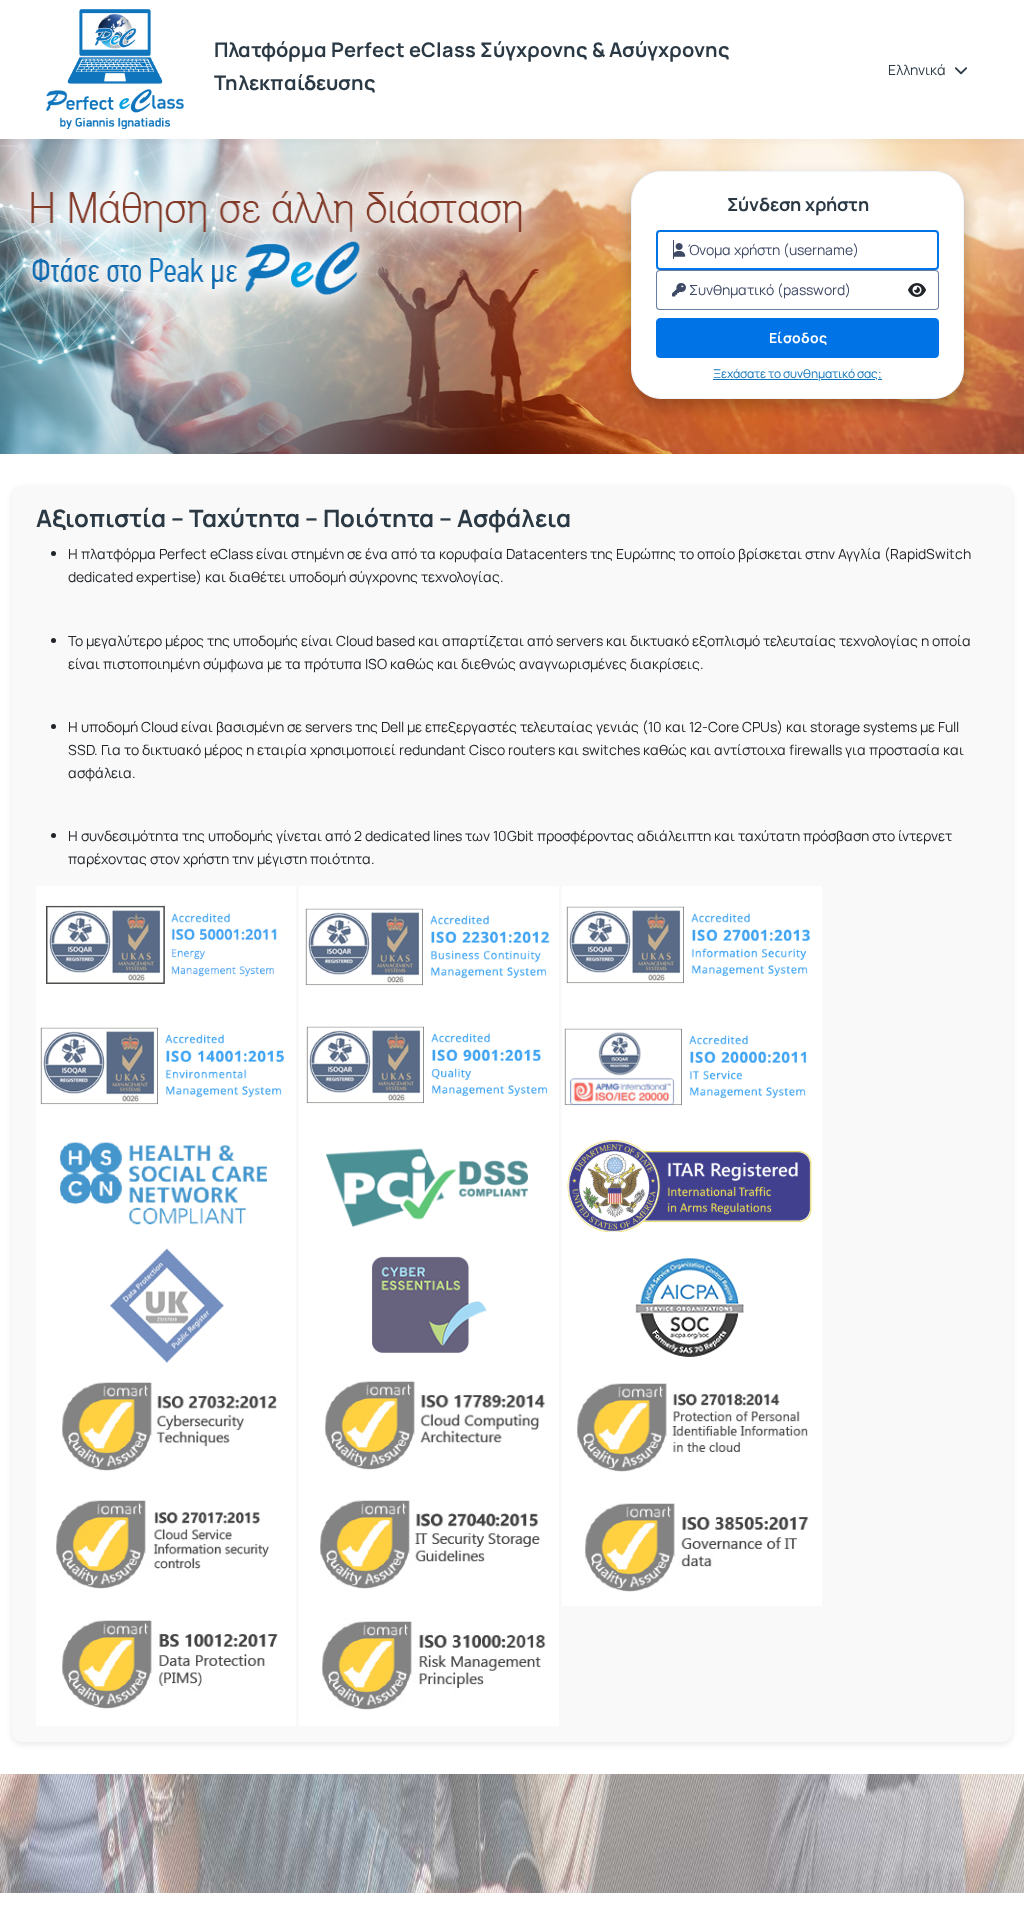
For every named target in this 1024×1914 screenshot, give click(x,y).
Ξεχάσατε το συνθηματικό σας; (797, 374)
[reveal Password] (917, 290)
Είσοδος (798, 337)
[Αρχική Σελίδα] (115, 69)
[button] (928, 70)
